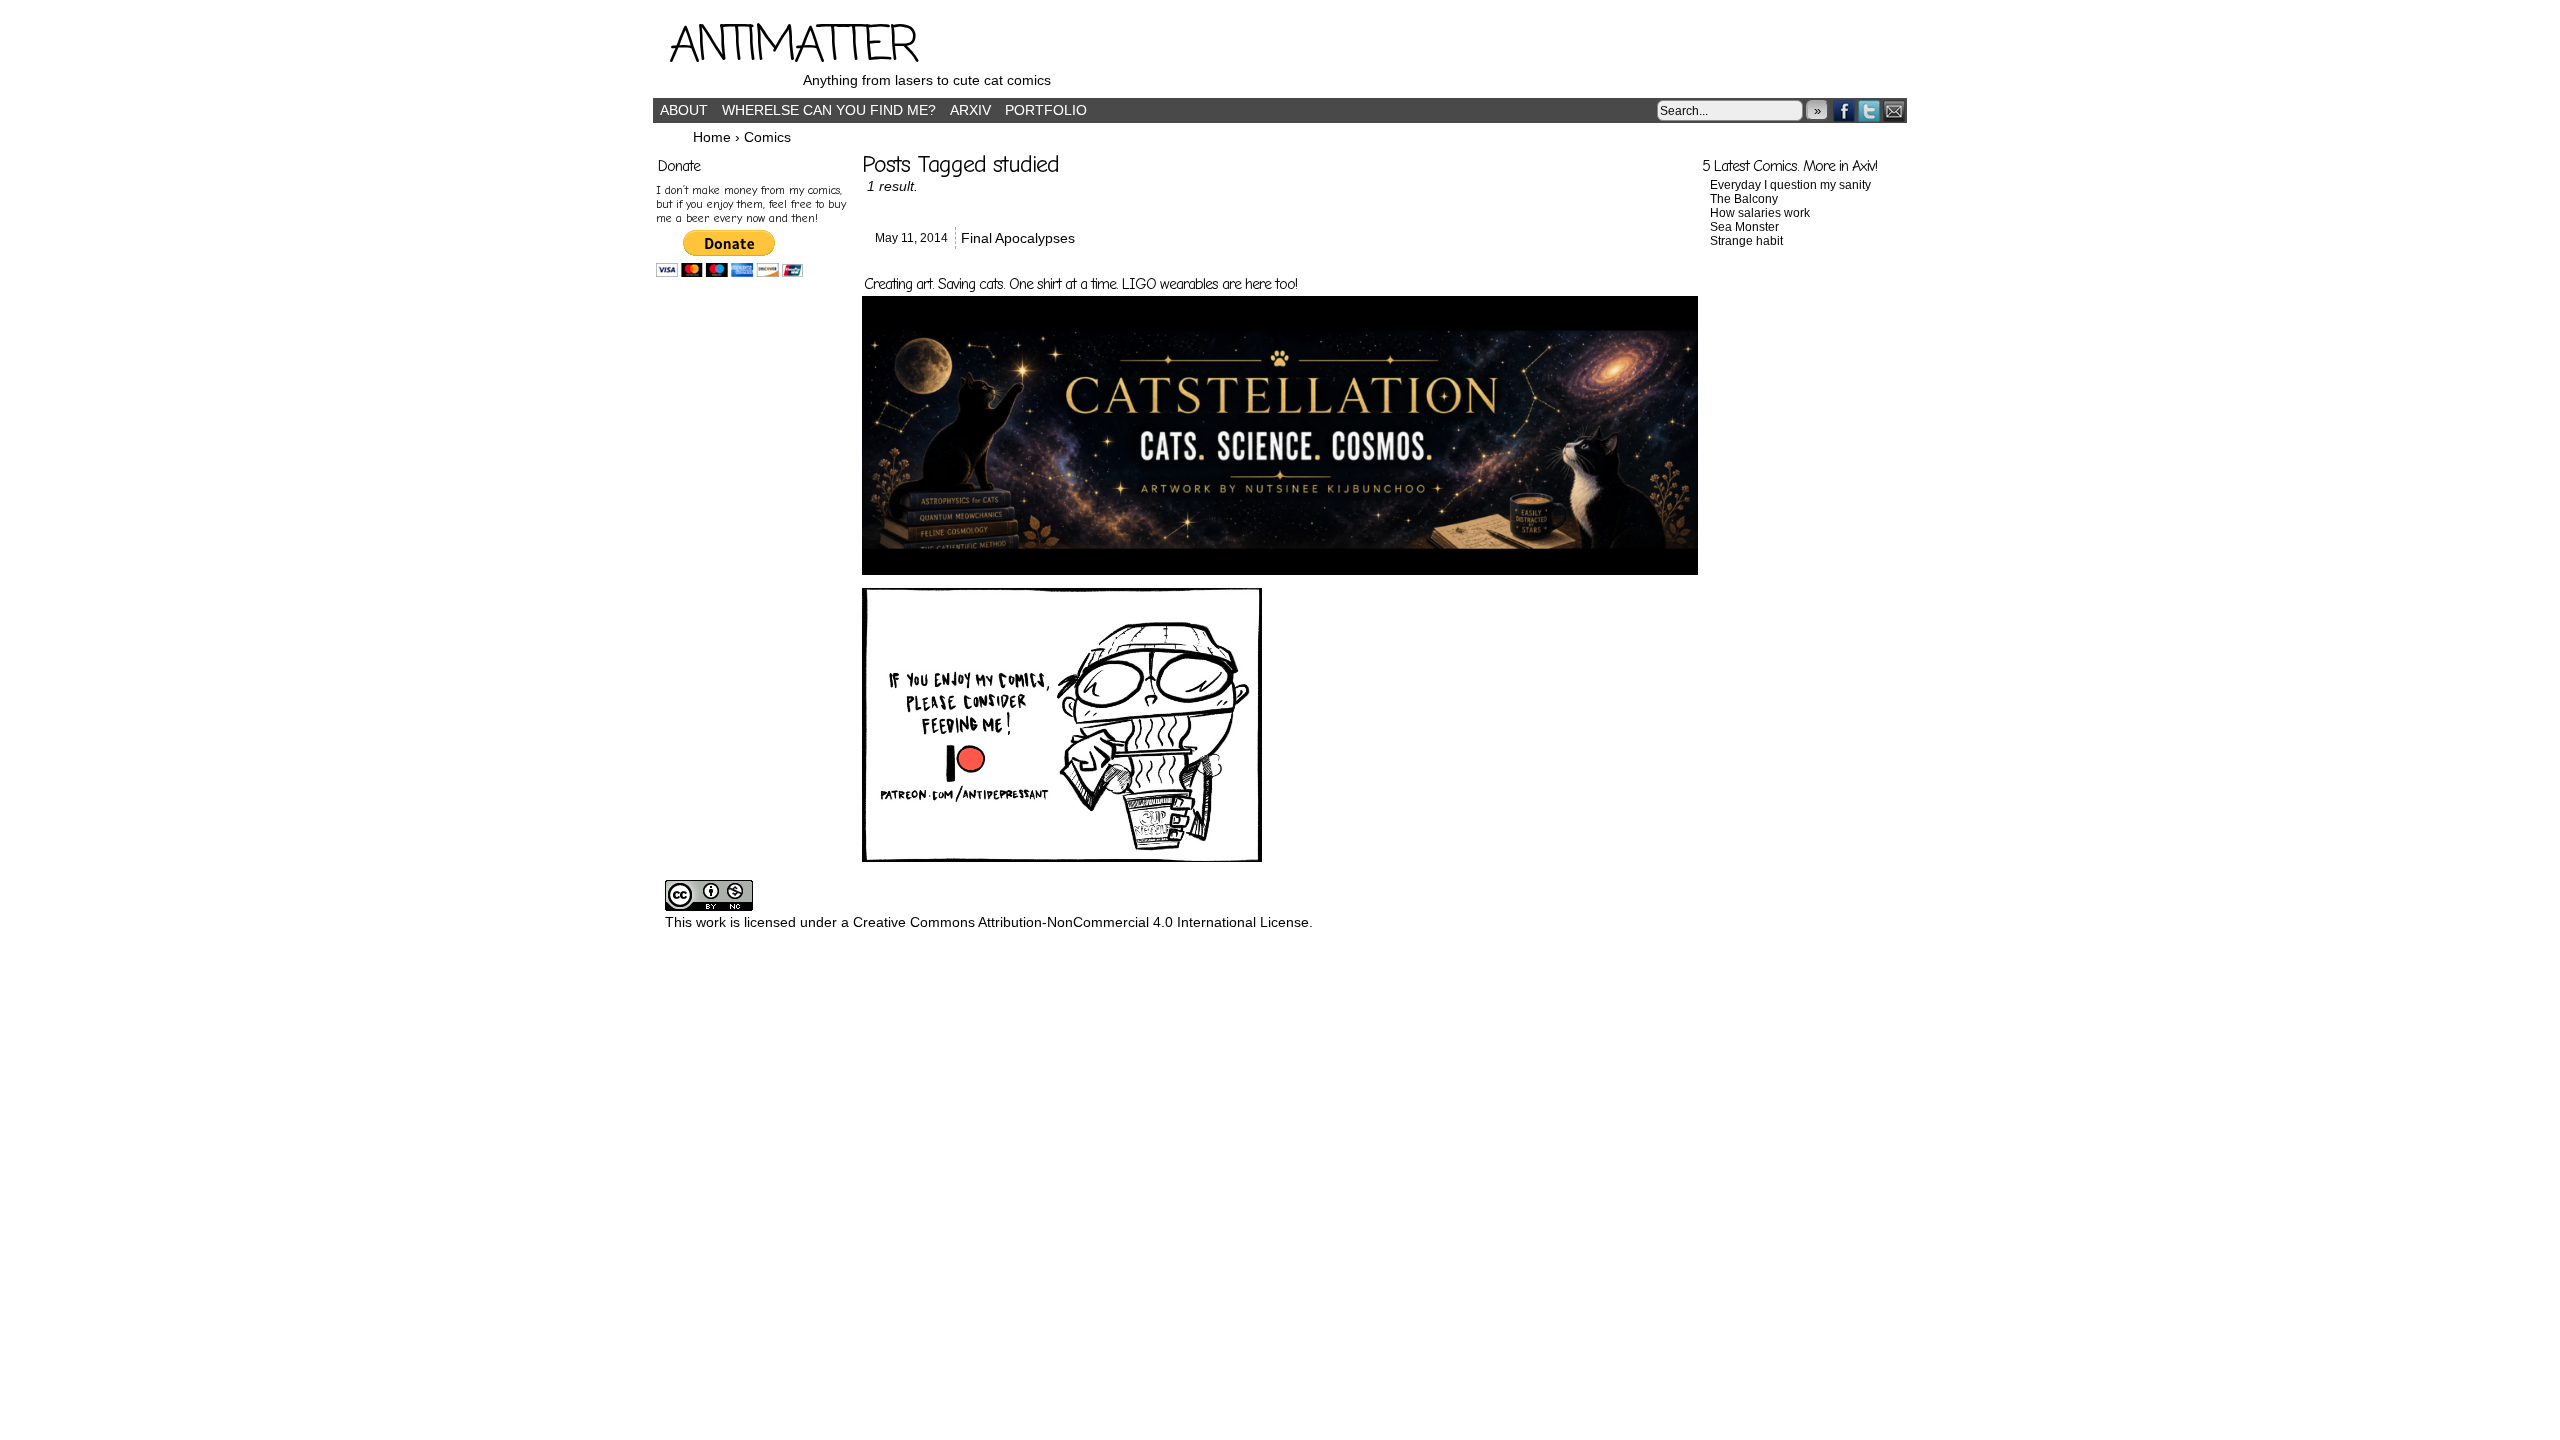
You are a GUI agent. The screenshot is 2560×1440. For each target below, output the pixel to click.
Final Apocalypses (1018, 238)
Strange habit (1746, 241)
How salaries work (1760, 213)
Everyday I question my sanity (1790, 185)
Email (1894, 110)
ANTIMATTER (793, 47)
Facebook (1844, 110)
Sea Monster (1744, 227)
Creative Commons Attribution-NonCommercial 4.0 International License (1081, 922)
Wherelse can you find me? (829, 110)
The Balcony (1744, 199)
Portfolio (1046, 110)
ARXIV (970, 110)
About (684, 110)
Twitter (1869, 110)
